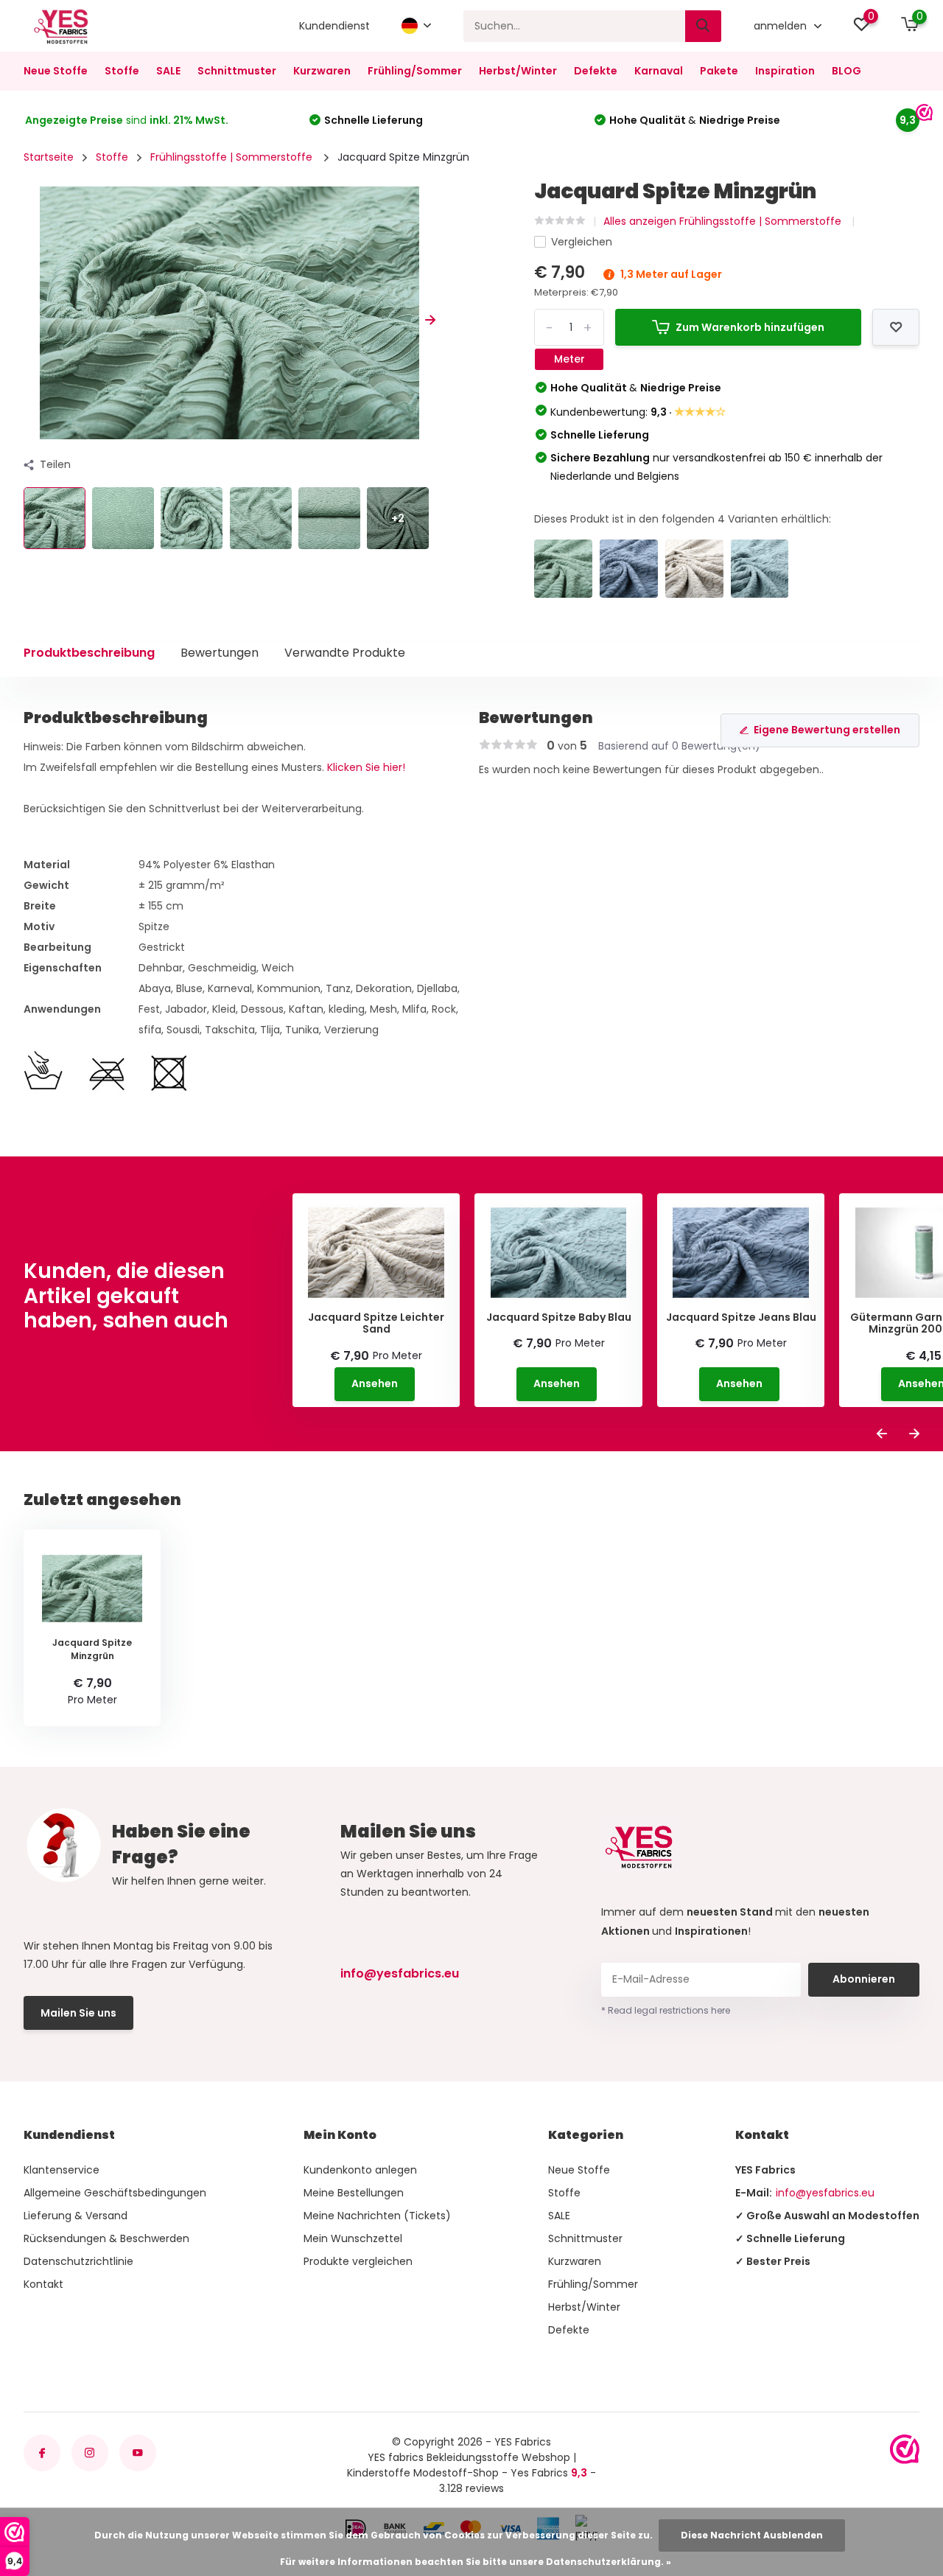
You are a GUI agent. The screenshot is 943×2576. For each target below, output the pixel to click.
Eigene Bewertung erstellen (827, 730)
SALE (168, 71)
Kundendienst (334, 26)
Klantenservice (62, 2170)
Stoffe (122, 71)
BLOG (846, 71)
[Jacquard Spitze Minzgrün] (563, 569)
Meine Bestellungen (354, 2193)
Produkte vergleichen (358, 2261)
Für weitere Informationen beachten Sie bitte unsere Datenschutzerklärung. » (476, 2562)
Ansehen (375, 1383)
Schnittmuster (237, 71)
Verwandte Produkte (345, 653)
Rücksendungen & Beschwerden (106, 2238)
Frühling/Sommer (415, 71)
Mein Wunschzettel (353, 2238)
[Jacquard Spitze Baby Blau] (760, 569)
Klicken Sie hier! (366, 767)
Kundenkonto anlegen (360, 2170)
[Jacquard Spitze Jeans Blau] (629, 569)
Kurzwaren (322, 71)
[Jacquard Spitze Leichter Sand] (694, 569)
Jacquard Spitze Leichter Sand (376, 1324)
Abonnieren (864, 1979)
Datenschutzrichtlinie (78, 2261)
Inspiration (785, 71)
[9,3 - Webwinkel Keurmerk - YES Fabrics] (905, 2449)
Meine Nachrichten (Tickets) (377, 2216)
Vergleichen (582, 242)
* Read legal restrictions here (666, 2010)
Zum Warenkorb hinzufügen (750, 327)
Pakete (719, 71)
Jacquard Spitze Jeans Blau (741, 1317)
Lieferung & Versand (76, 2216)
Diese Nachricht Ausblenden (752, 2535)
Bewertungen (220, 653)
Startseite (49, 157)
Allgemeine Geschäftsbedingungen (115, 2193)
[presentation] (29, 320)
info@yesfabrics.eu (400, 1973)
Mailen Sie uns (78, 2013)
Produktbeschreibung (89, 653)
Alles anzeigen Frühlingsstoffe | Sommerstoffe (724, 221)
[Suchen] (704, 26)
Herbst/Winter (518, 71)
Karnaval (659, 71)
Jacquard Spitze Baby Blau (559, 1317)
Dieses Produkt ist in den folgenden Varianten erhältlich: (683, 519)
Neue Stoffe (56, 71)
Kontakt (43, 2284)
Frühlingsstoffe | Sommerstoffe (233, 157)
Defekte (596, 71)
